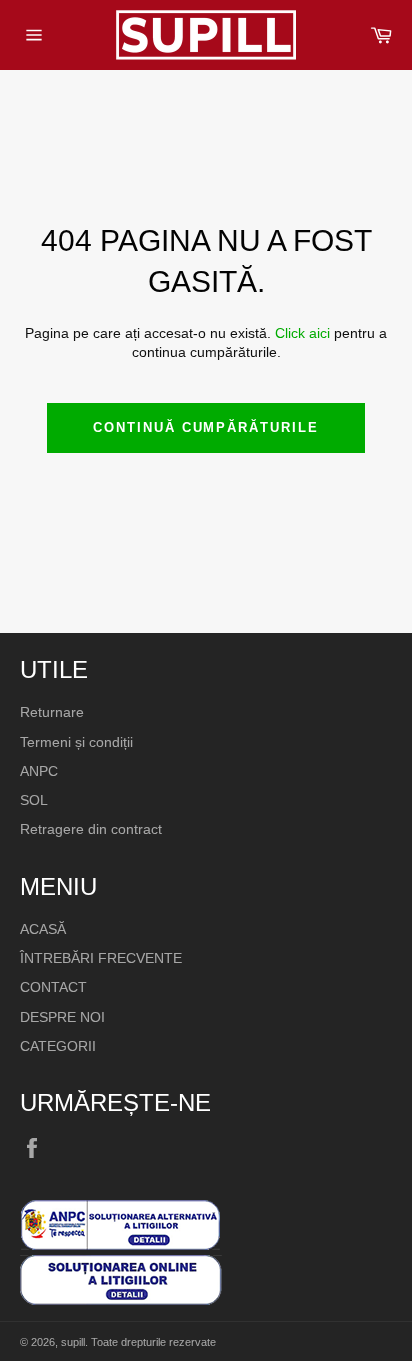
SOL (34, 800)
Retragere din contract (91, 829)
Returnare (52, 712)
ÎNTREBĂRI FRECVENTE (101, 958)
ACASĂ (43, 929)
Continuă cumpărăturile (206, 427)
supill (73, 1342)
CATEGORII (58, 1046)
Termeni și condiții (76, 742)
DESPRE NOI (62, 1017)
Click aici (302, 333)
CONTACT (53, 987)
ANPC (39, 771)
